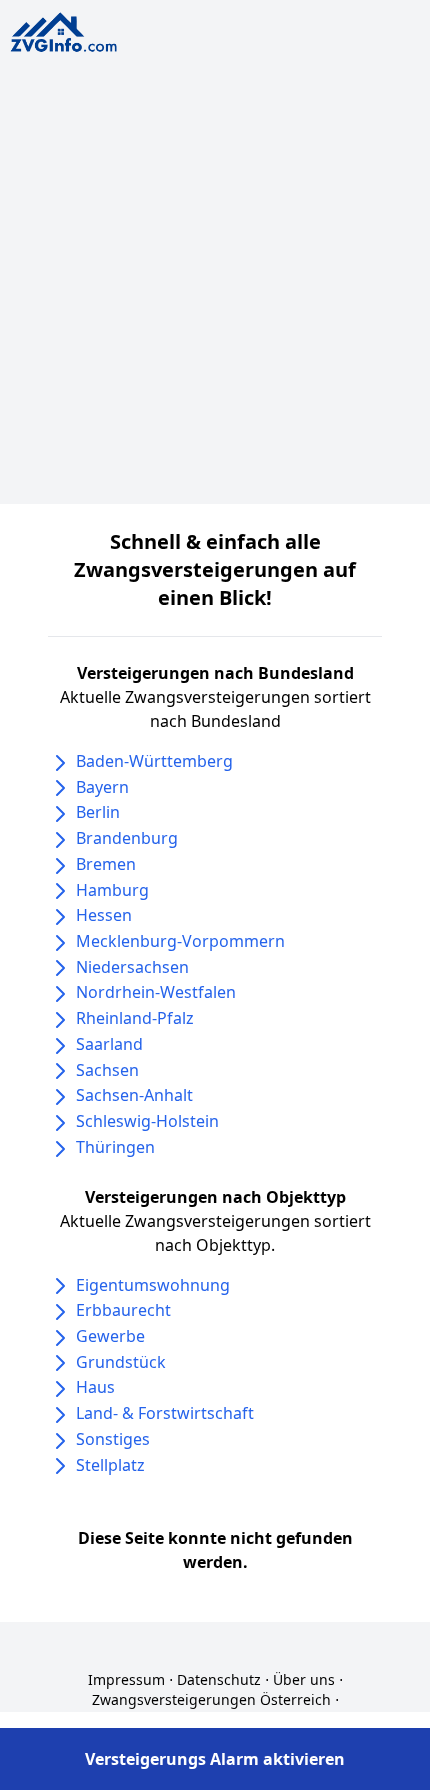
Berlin (98, 812)
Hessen (104, 915)
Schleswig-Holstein (147, 1121)
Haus (95, 1387)
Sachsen (107, 1070)
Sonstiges (113, 1439)
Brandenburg (127, 838)
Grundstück (121, 1362)
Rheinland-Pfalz (135, 1018)
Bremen (106, 864)
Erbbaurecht (123, 1310)
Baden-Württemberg (154, 761)
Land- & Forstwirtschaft (165, 1413)
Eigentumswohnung (153, 1285)
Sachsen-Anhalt (134, 1095)
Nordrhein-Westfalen (156, 992)
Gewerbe (110, 1336)
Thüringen (115, 1147)
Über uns (304, 1679)
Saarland (109, 1044)
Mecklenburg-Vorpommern (180, 941)
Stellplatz (110, 1465)
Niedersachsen (132, 967)
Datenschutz (219, 1679)
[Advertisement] (215, 289)
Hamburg (112, 890)
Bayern (102, 787)
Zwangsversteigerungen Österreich (211, 1699)
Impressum (126, 1679)
